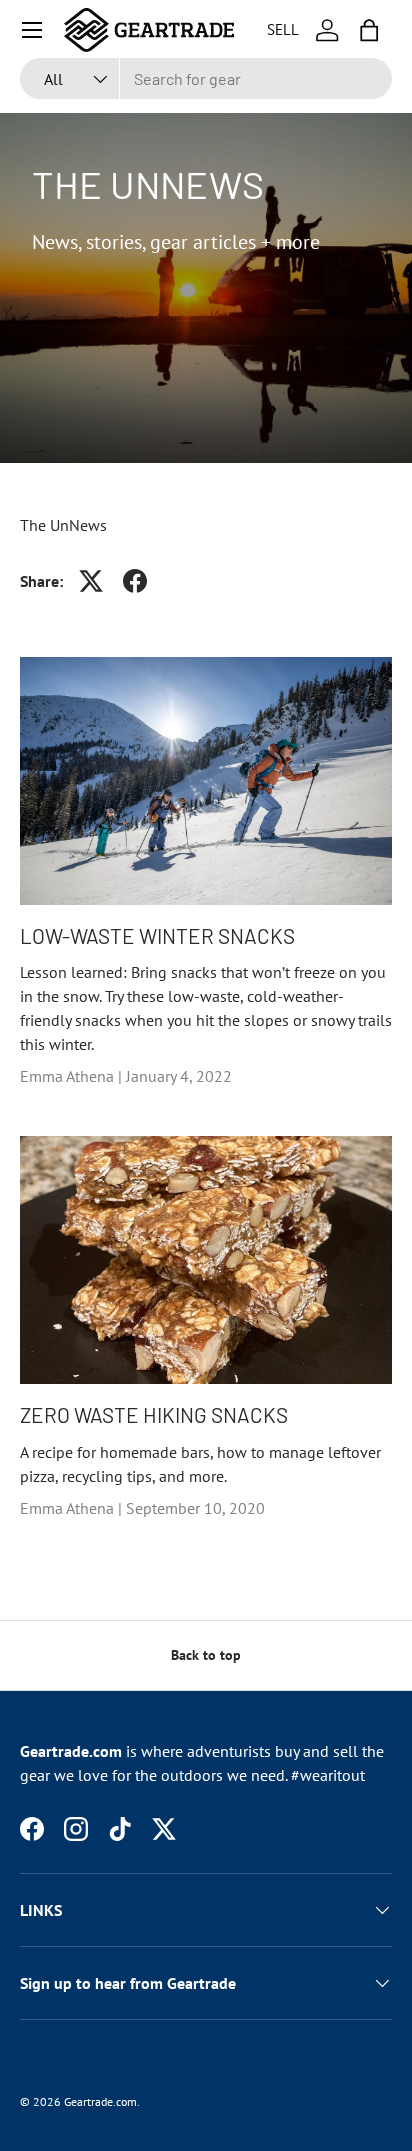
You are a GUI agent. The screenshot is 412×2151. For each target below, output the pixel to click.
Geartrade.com (100, 2101)
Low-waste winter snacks (157, 935)
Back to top (206, 1655)
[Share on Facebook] (135, 581)
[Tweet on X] (91, 581)
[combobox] (206, 78)
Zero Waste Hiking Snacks (154, 1414)
